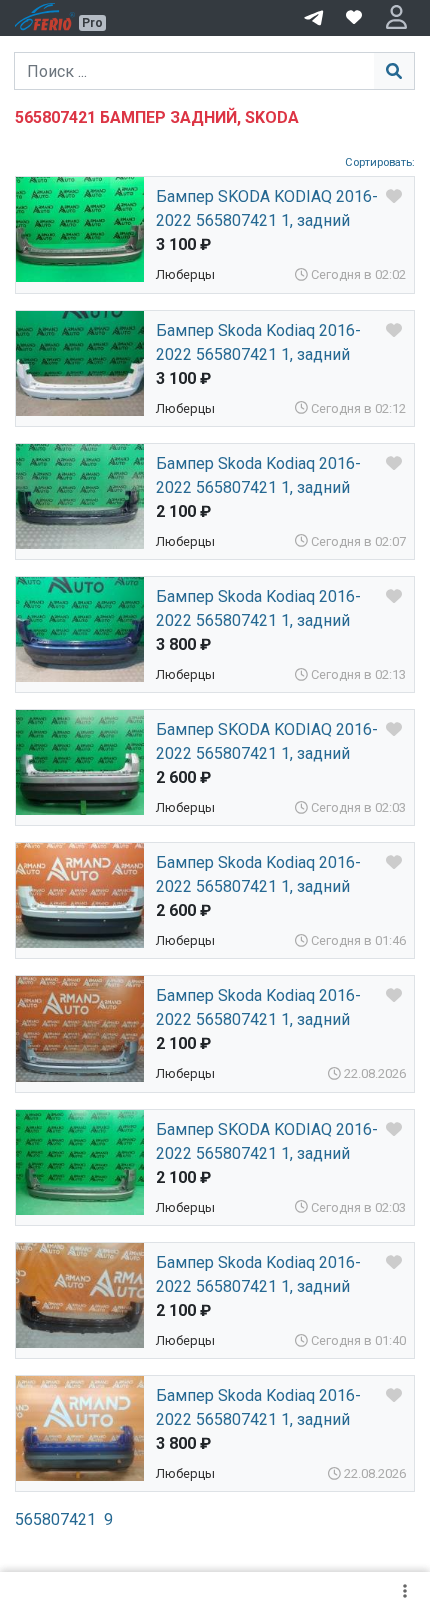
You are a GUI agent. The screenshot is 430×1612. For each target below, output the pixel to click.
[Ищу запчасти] (314, 16)
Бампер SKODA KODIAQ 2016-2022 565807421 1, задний (267, 208)
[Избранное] (354, 18)
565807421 (55, 1519)
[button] (396, 18)
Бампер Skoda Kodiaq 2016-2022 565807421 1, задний (258, 342)
